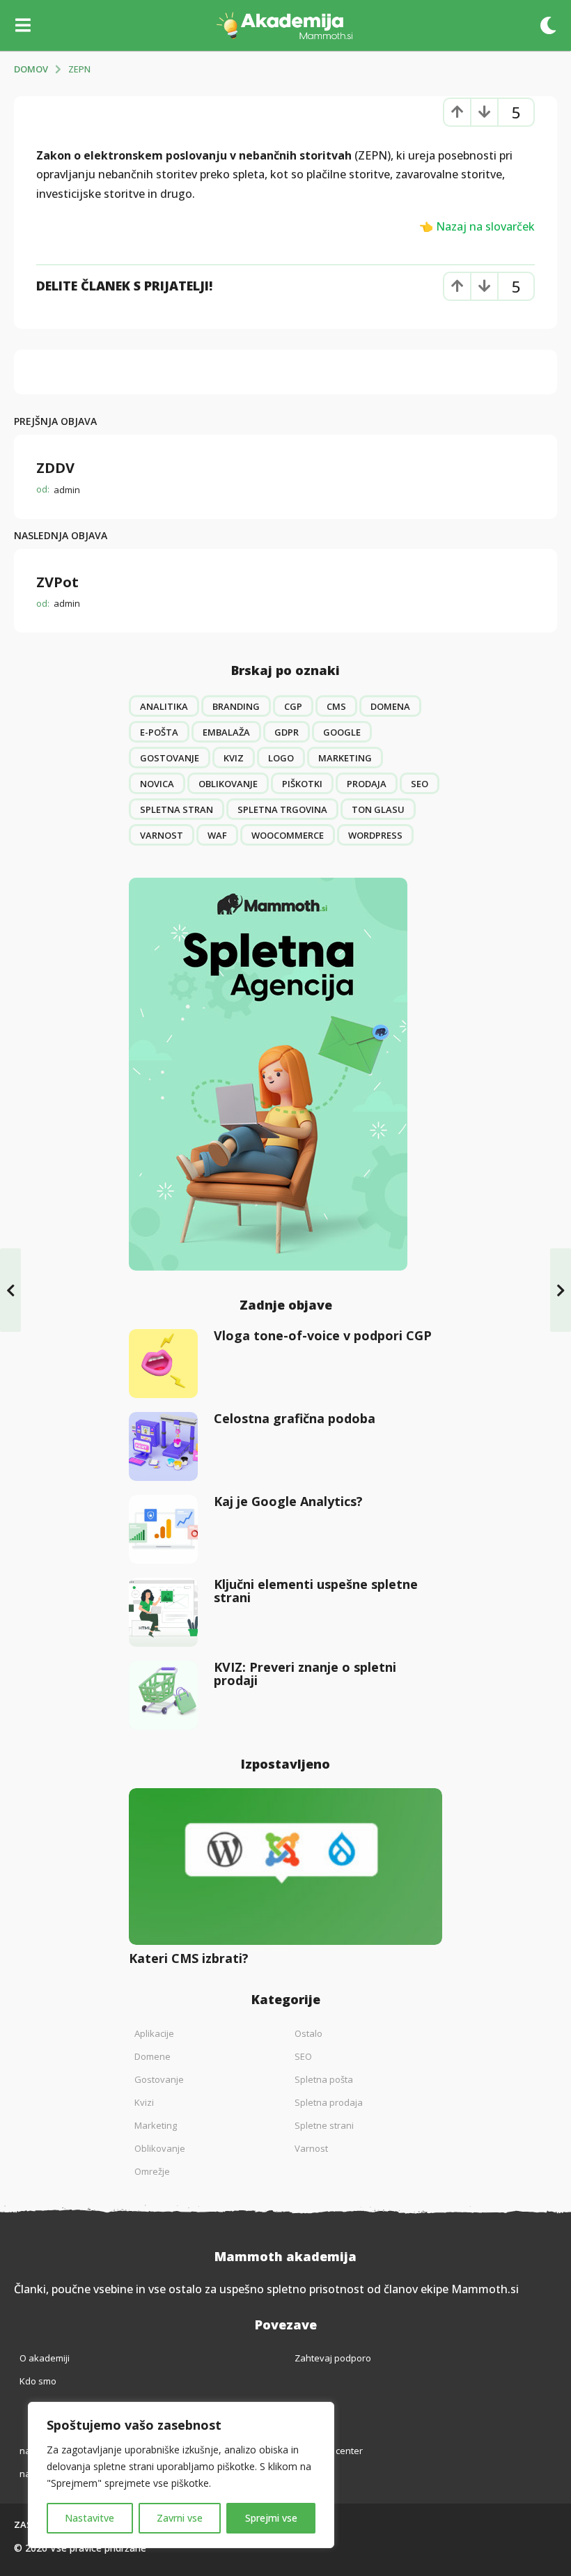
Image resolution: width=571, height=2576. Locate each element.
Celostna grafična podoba (295, 1418)
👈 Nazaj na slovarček (477, 226)
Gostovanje (170, 758)
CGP (293, 706)
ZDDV (55, 468)
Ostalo (308, 2033)
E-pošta (159, 732)
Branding (236, 706)
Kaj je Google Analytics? (288, 1501)
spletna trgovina (282, 809)
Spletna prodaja (329, 2102)
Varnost (162, 835)
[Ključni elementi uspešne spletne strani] (163, 1612)
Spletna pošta (324, 2079)
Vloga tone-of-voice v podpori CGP (323, 1335)
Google (342, 732)
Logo (281, 758)
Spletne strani (324, 2125)
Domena (390, 706)
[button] (23, 25)
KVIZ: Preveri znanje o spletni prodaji (305, 1674)
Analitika (164, 706)
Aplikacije (154, 2033)
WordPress (375, 835)
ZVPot (57, 582)
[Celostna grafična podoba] (163, 1446)
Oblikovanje (228, 784)
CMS (336, 706)
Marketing (345, 758)
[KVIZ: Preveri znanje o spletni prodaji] (163, 1695)
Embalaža (226, 732)
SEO (420, 784)
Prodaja (367, 784)
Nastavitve (89, 2518)
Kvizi (144, 2102)
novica (157, 784)
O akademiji (45, 2358)
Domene (152, 2056)
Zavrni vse (180, 2518)
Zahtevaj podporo (333, 2358)
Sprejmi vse (271, 2518)
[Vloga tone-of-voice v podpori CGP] (163, 1364)
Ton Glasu (378, 809)
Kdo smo (38, 2381)
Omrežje (152, 2171)
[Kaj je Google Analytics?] (163, 1529)
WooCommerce (288, 835)
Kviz (234, 758)
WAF (217, 835)
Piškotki (302, 784)
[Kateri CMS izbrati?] (285, 1867)
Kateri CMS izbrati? (189, 1958)
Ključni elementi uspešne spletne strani (316, 1591)
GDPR (287, 732)
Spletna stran (177, 809)
